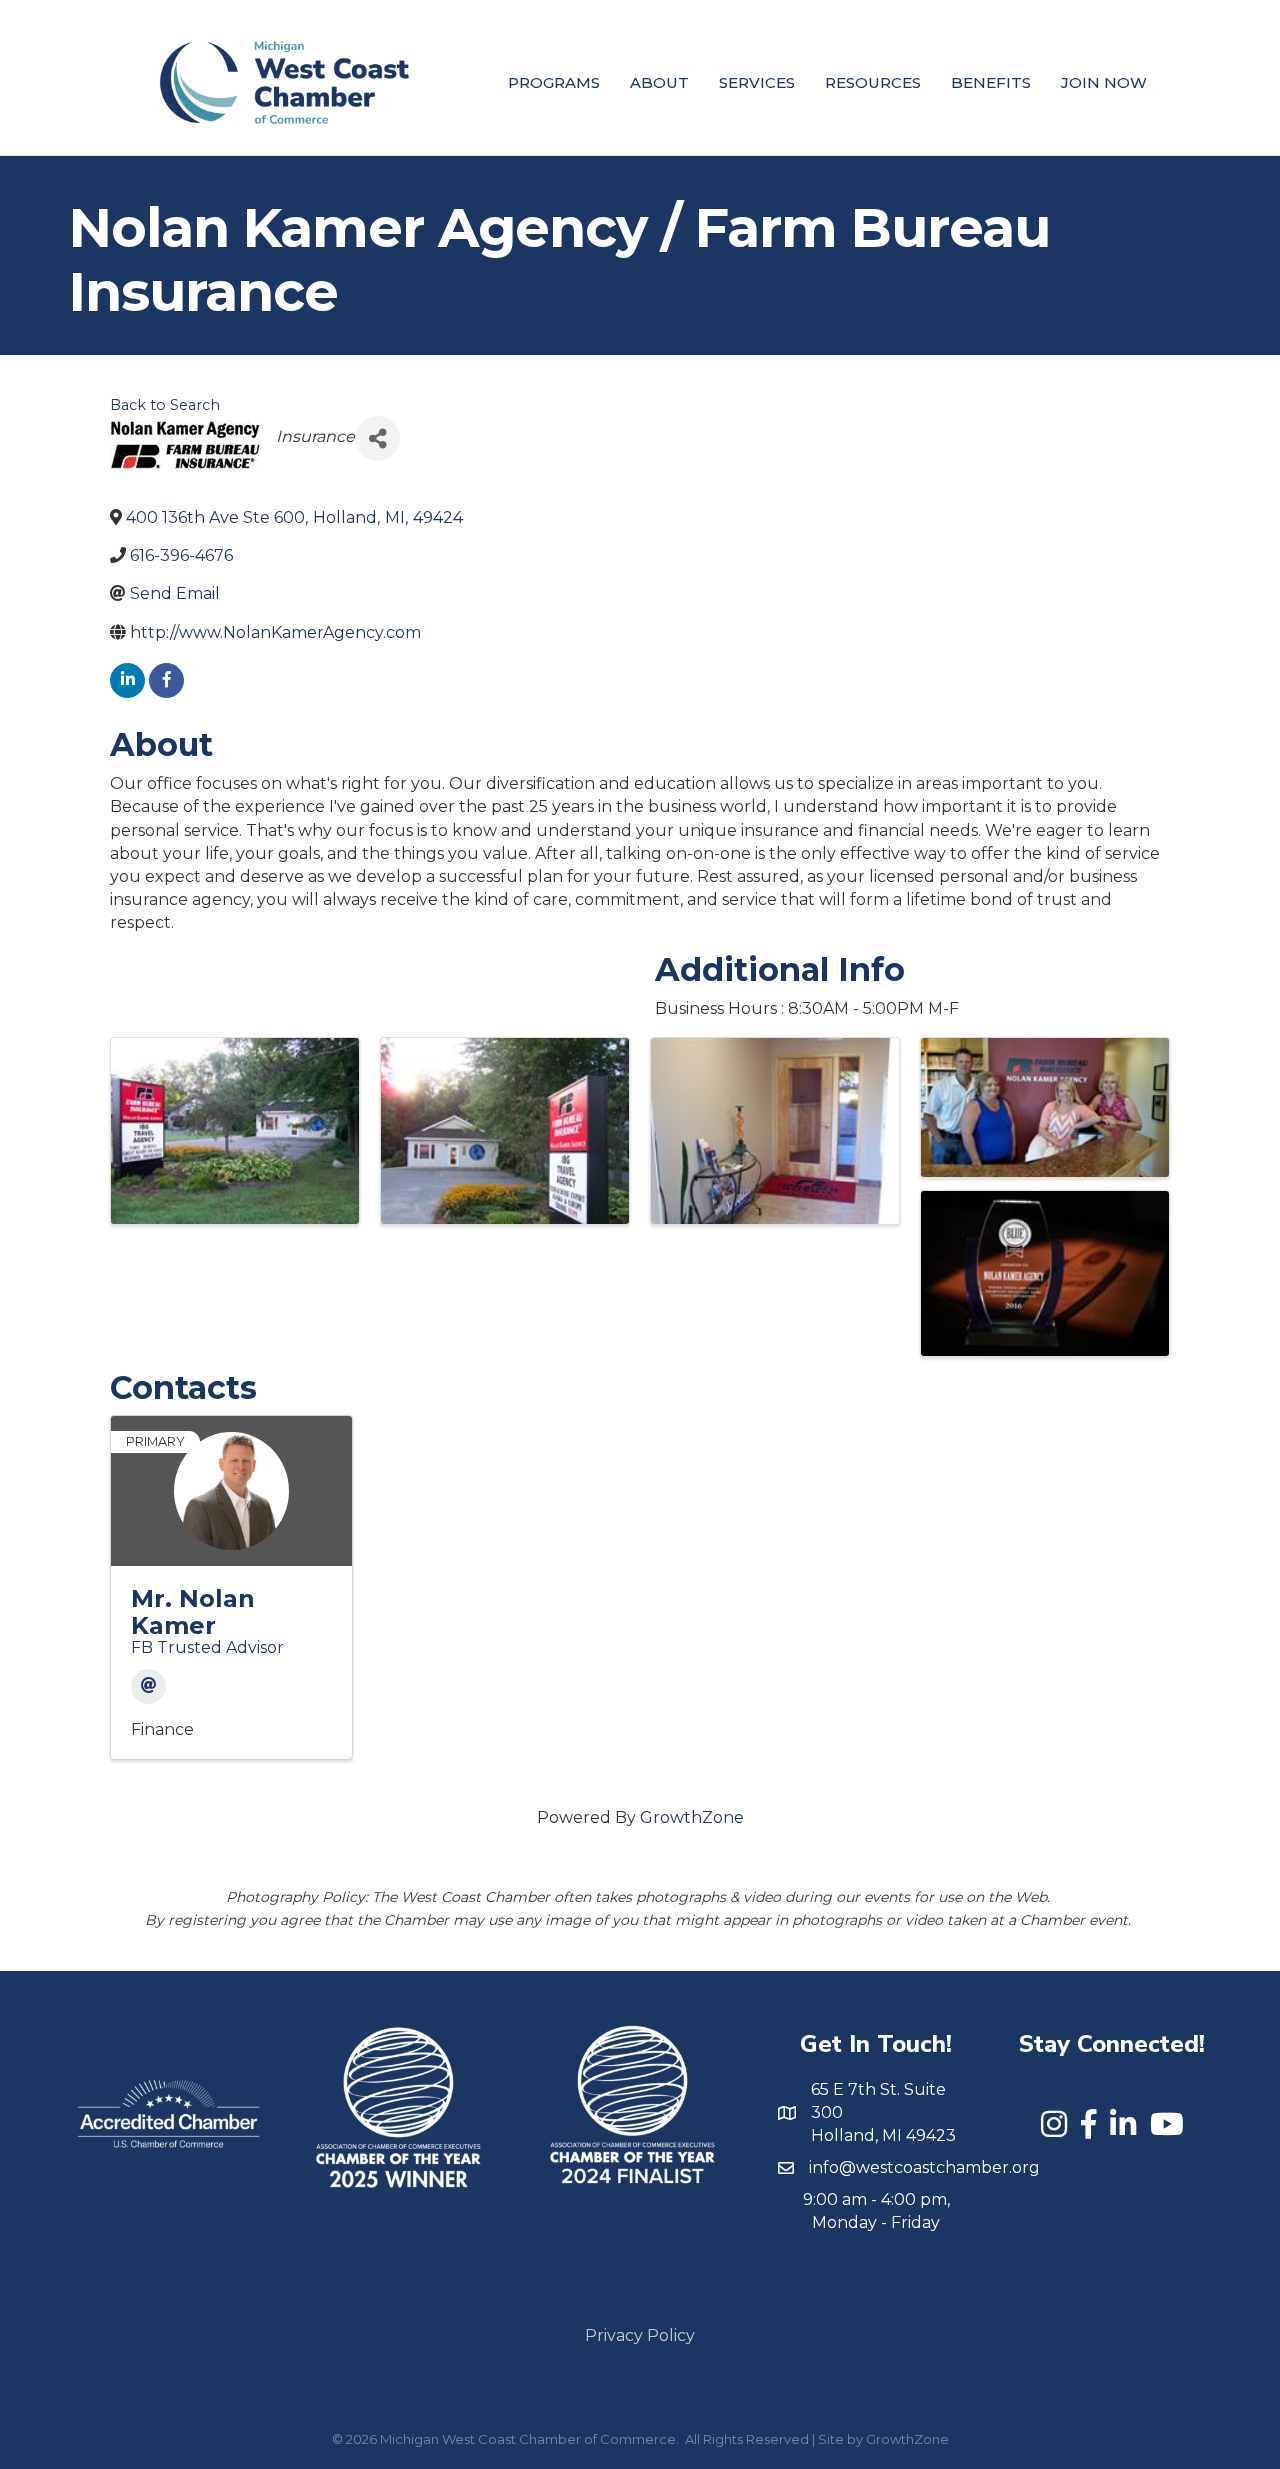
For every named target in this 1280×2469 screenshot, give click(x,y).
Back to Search (165, 405)
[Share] (377, 438)
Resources (873, 82)
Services (757, 82)
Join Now (1104, 82)
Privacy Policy (640, 2335)
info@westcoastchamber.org (924, 2167)
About (659, 82)
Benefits (991, 82)
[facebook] (166, 680)
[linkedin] (127, 680)
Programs (554, 82)
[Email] (148, 1686)
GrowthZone (692, 1817)
